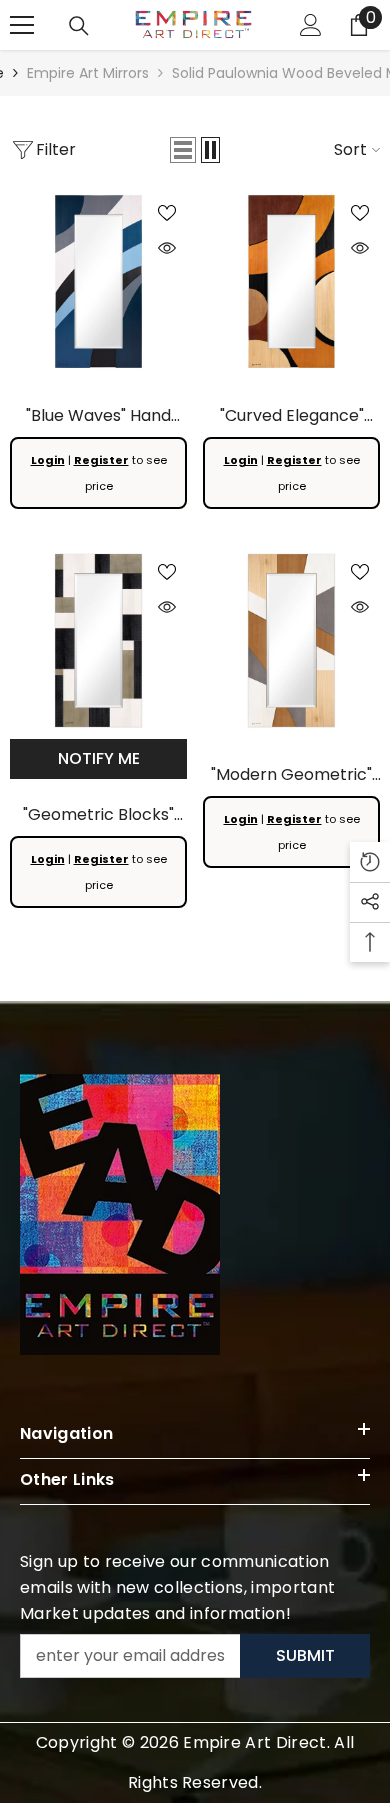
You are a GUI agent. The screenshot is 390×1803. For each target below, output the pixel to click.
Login (48, 460)
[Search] (79, 26)
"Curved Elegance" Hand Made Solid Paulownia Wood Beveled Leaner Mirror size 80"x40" (291, 416)
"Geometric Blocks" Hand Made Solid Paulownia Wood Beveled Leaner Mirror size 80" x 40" (98, 815)
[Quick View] (167, 248)
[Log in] (311, 25)
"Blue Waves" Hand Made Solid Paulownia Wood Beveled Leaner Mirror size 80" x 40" (98, 416)
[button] (183, 150)
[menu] (22, 25)
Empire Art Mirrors (88, 73)
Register (101, 460)
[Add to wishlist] (167, 213)
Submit (305, 1655)
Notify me (99, 758)
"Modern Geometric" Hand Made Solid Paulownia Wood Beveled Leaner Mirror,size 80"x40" (291, 775)
